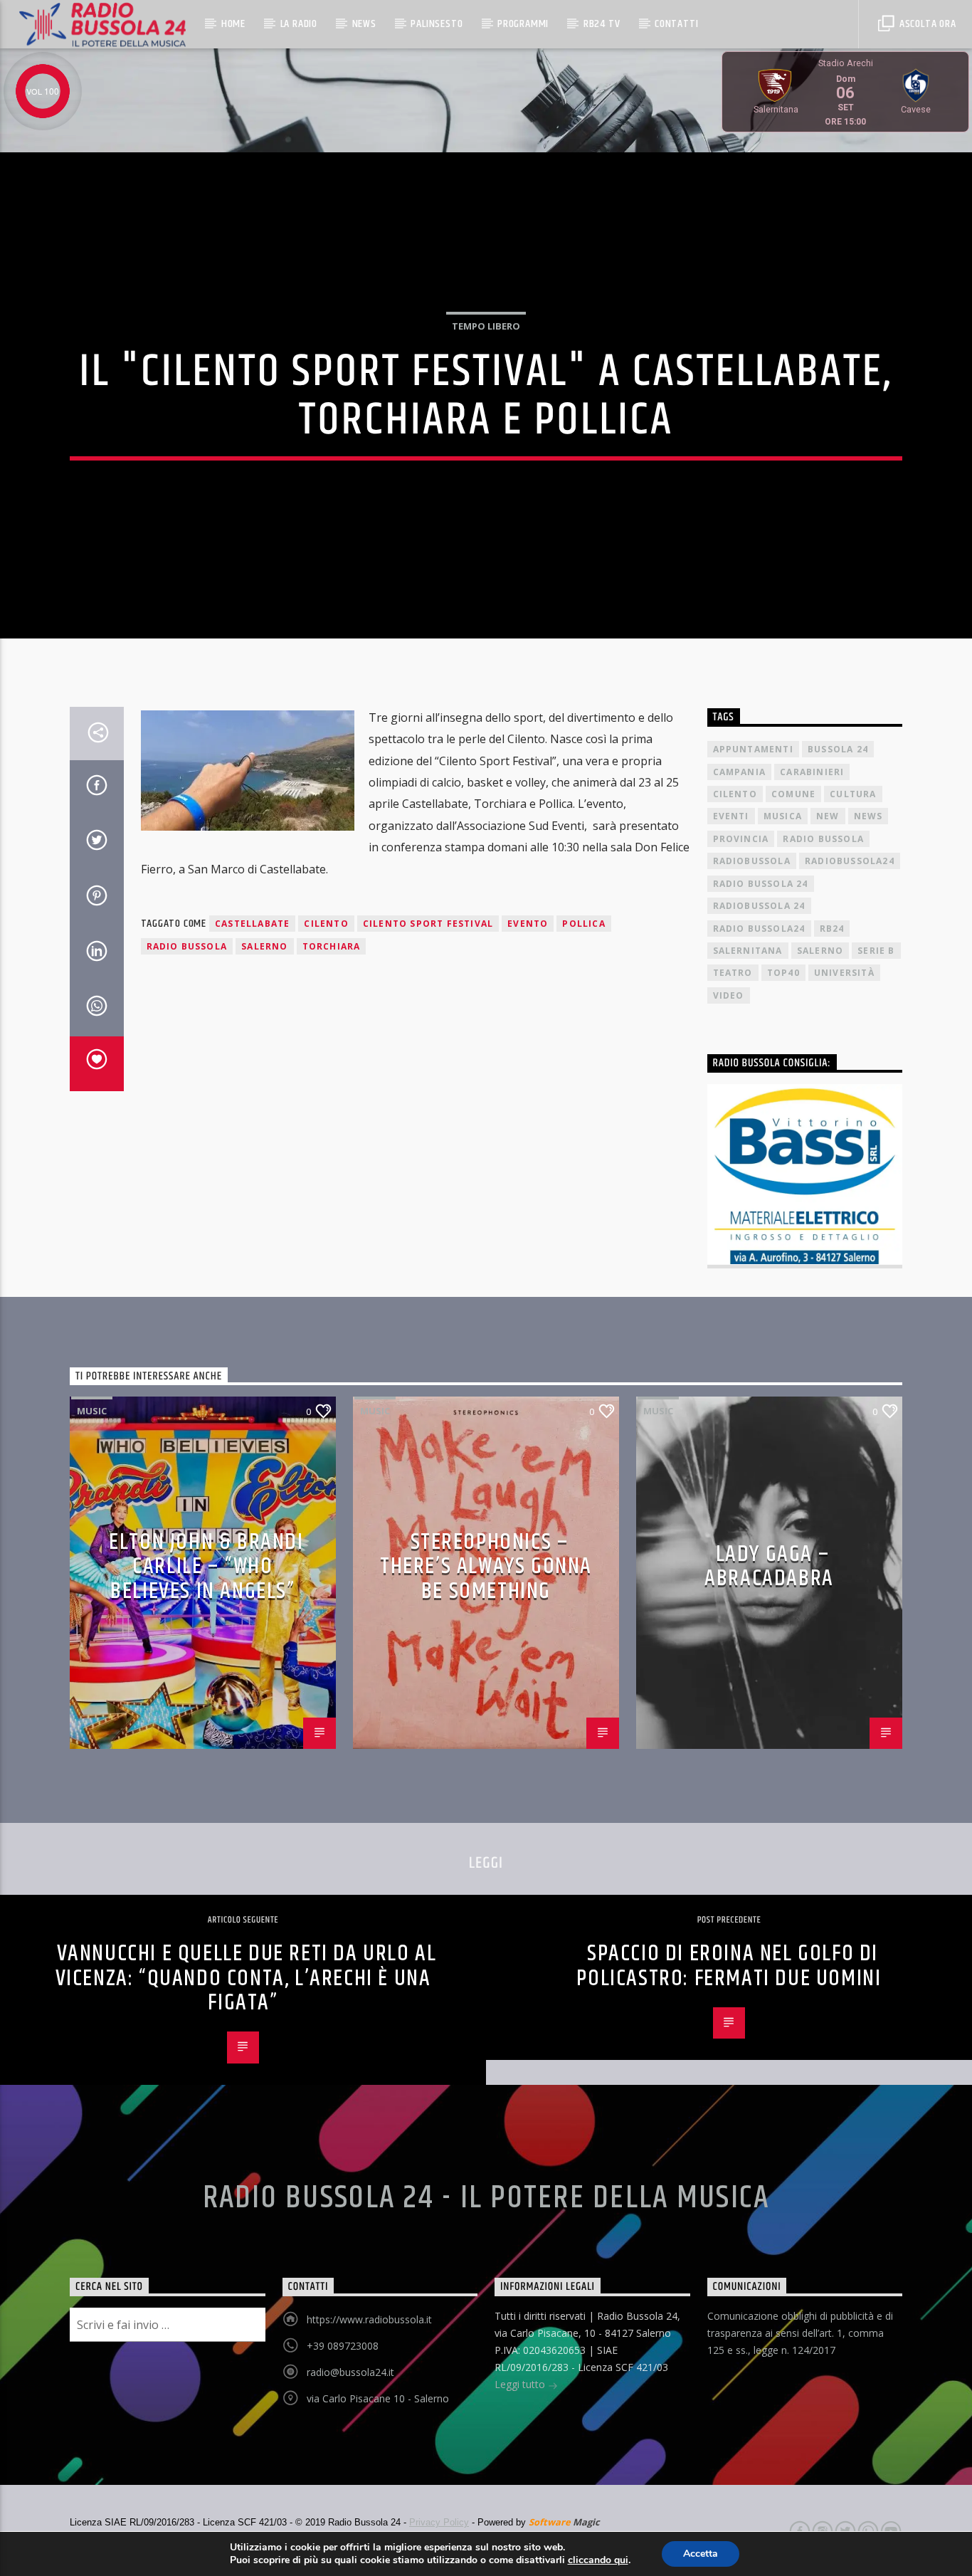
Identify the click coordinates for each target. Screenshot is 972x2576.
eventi (731, 816)
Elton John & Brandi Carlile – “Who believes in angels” (206, 1567)
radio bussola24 (759, 929)
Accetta (701, 2554)
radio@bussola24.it (350, 2372)
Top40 (783, 973)
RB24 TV (602, 24)
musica (783, 816)
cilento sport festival (428, 924)
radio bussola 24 (761, 884)
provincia (741, 839)
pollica (583, 924)
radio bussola (187, 946)
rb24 (832, 929)
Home (233, 24)
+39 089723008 (343, 2346)
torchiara (332, 946)
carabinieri (812, 772)
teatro (733, 973)
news (868, 816)
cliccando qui (598, 2560)
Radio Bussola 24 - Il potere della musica (486, 2198)
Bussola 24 (838, 749)
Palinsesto (437, 24)
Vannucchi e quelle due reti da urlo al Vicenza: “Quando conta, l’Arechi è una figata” (246, 1978)
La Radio (299, 24)
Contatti (676, 24)
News (364, 24)
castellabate (252, 924)
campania (740, 772)
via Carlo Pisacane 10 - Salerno (378, 2398)
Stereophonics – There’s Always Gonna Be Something (486, 1567)
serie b (876, 951)
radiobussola (752, 861)
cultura (853, 794)
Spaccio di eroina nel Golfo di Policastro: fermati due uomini (729, 1966)
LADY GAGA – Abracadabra (769, 1567)
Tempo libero (486, 326)
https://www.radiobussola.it (369, 2319)
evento (528, 924)
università (844, 973)
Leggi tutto (521, 2384)
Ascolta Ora (926, 24)
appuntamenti (753, 749)
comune (793, 794)
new (828, 816)
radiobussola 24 (759, 906)
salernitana (748, 951)
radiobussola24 (850, 861)
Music (92, 1411)
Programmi (523, 24)
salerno (264, 946)
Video (729, 995)
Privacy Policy (439, 2522)
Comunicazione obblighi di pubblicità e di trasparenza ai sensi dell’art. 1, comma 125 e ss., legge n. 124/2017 (800, 2333)
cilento (326, 924)
